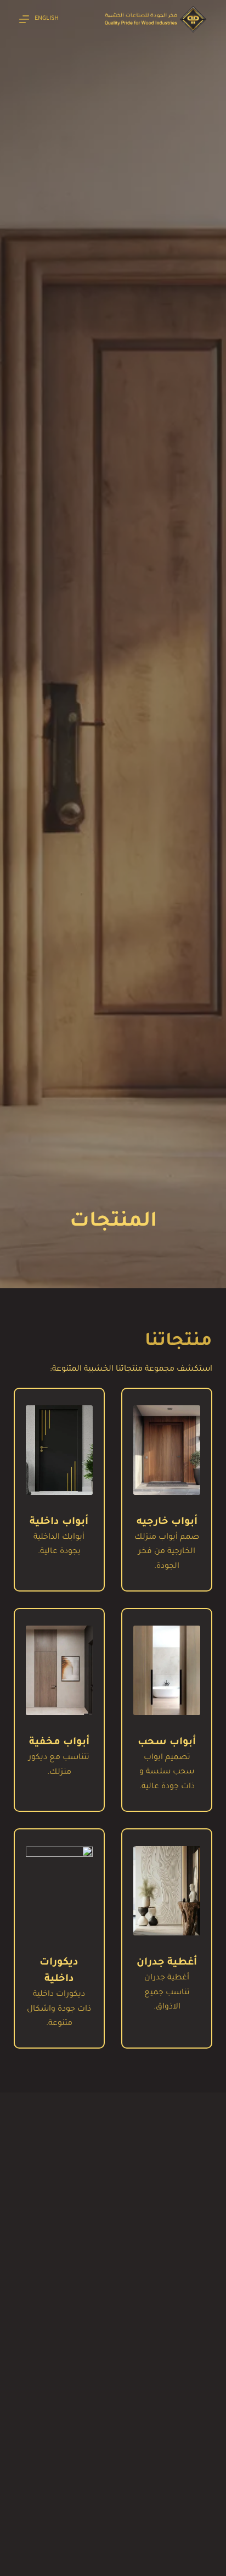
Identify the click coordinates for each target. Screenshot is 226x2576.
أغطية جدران (167, 1963)
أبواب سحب (167, 1743)
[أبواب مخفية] (59, 1670)
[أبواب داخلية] (59, 1450)
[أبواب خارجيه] (167, 1450)
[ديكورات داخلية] (59, 1891)
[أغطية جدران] (167, 1891)
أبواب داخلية (59, 1522)
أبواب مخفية (59, 1743)
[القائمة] (24, 19)
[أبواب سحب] (167, 1670)
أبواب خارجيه (167, 1522)
